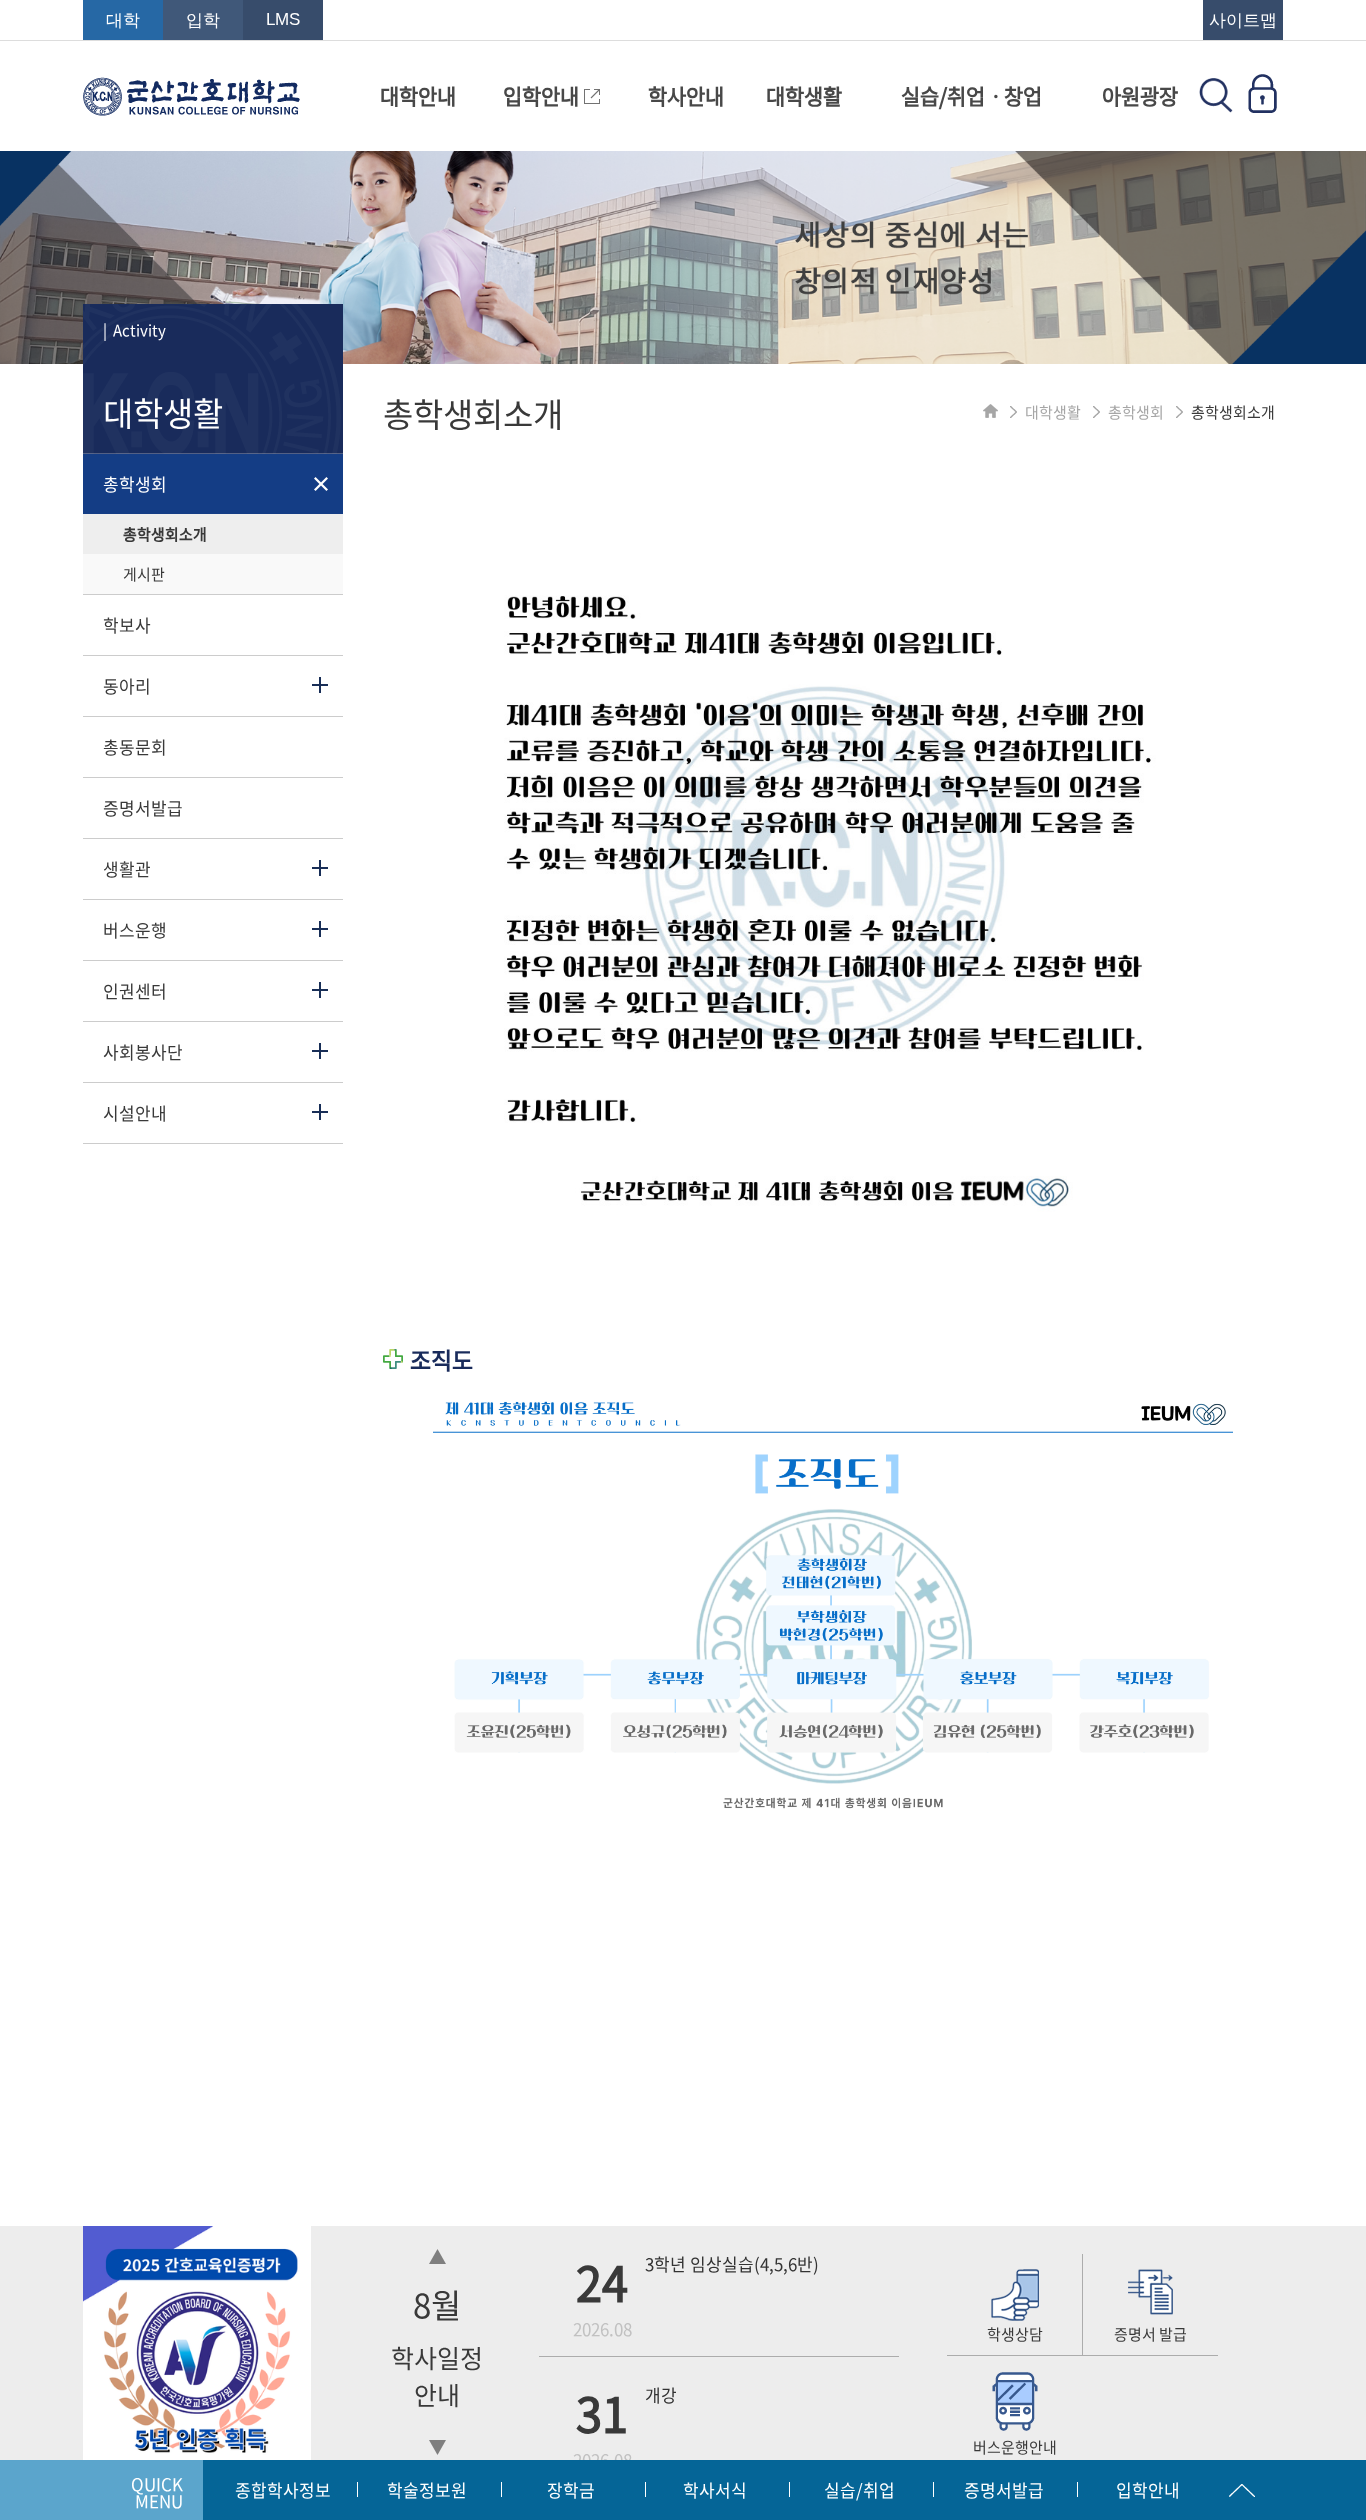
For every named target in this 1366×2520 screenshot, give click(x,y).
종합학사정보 (283, 2489)
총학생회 (135, 483)
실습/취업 (859, 2489)
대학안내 (418, 95)
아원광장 (1140, 95)
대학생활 (804, 95)
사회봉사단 (143, 1051)
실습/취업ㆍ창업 (971, 95)
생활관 (127, 868)
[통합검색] (1216, 106)
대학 (123, 20)
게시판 (144, 574)
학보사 (127, 624)
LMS (283, 19)
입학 (203, 20)
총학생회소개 (165, 534)
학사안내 (686, 95)
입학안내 (543, 95)
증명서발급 (143, 807)
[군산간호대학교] (191, 106)
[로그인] (1262, 106)
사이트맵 (1243, 20)
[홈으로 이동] (990, 412)
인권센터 (135, 990)
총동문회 (135, 746)
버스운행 (135, 929)
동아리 (127, 685)
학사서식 (715, 2489)
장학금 (571, 2489)
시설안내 (135, 1112)
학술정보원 (427, 2489)
